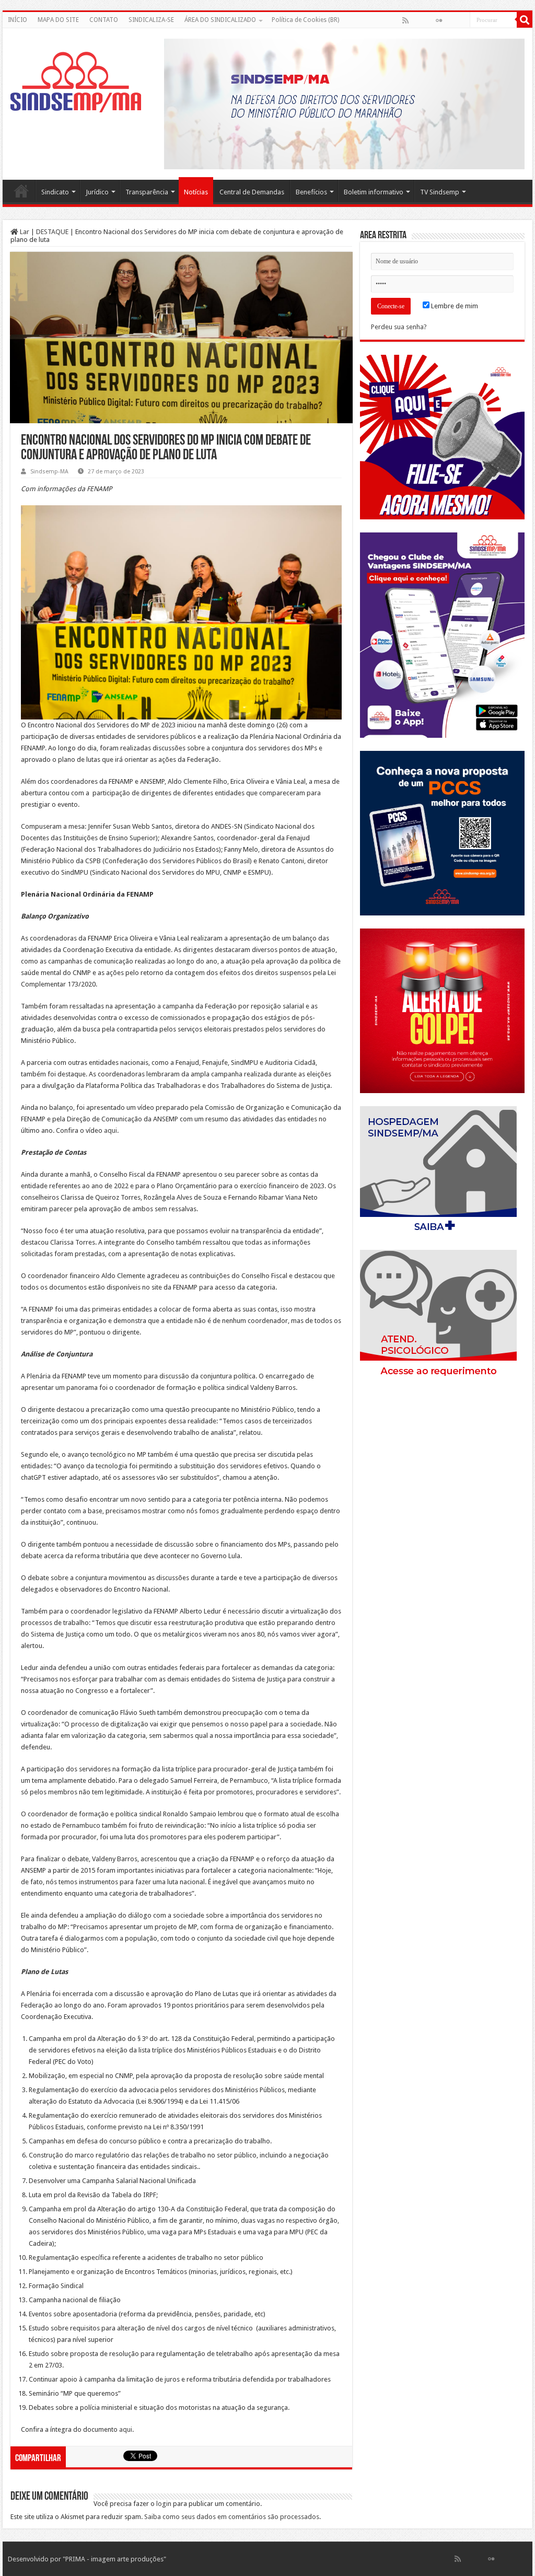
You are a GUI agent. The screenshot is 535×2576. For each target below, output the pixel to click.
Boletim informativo (374, 192)
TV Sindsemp (440, 192)
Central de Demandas (252, 192)
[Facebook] (416, 20)
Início (21, 191)
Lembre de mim (454, 306)
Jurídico (97, 192)
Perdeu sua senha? (399, 327)
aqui (111, 1130)
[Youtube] (450, 20)
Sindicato (55, 192)
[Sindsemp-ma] (76, 82)
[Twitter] (428, 20)
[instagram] (461, 20)
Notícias (196, 192)
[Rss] (405, 20)
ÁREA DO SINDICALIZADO (220, 20)
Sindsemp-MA (49, 472)
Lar (24, 232)
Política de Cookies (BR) (305, 20)
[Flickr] (439, 20)
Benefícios (311, 192)
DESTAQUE (52, 232)
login (164, 2504)
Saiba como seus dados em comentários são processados (232, 2517)
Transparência (147, 192)
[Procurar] (525, 20)
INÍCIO (18, 20)
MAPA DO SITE (58, 20)
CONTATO (104, 20)
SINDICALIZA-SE (151, 20)
